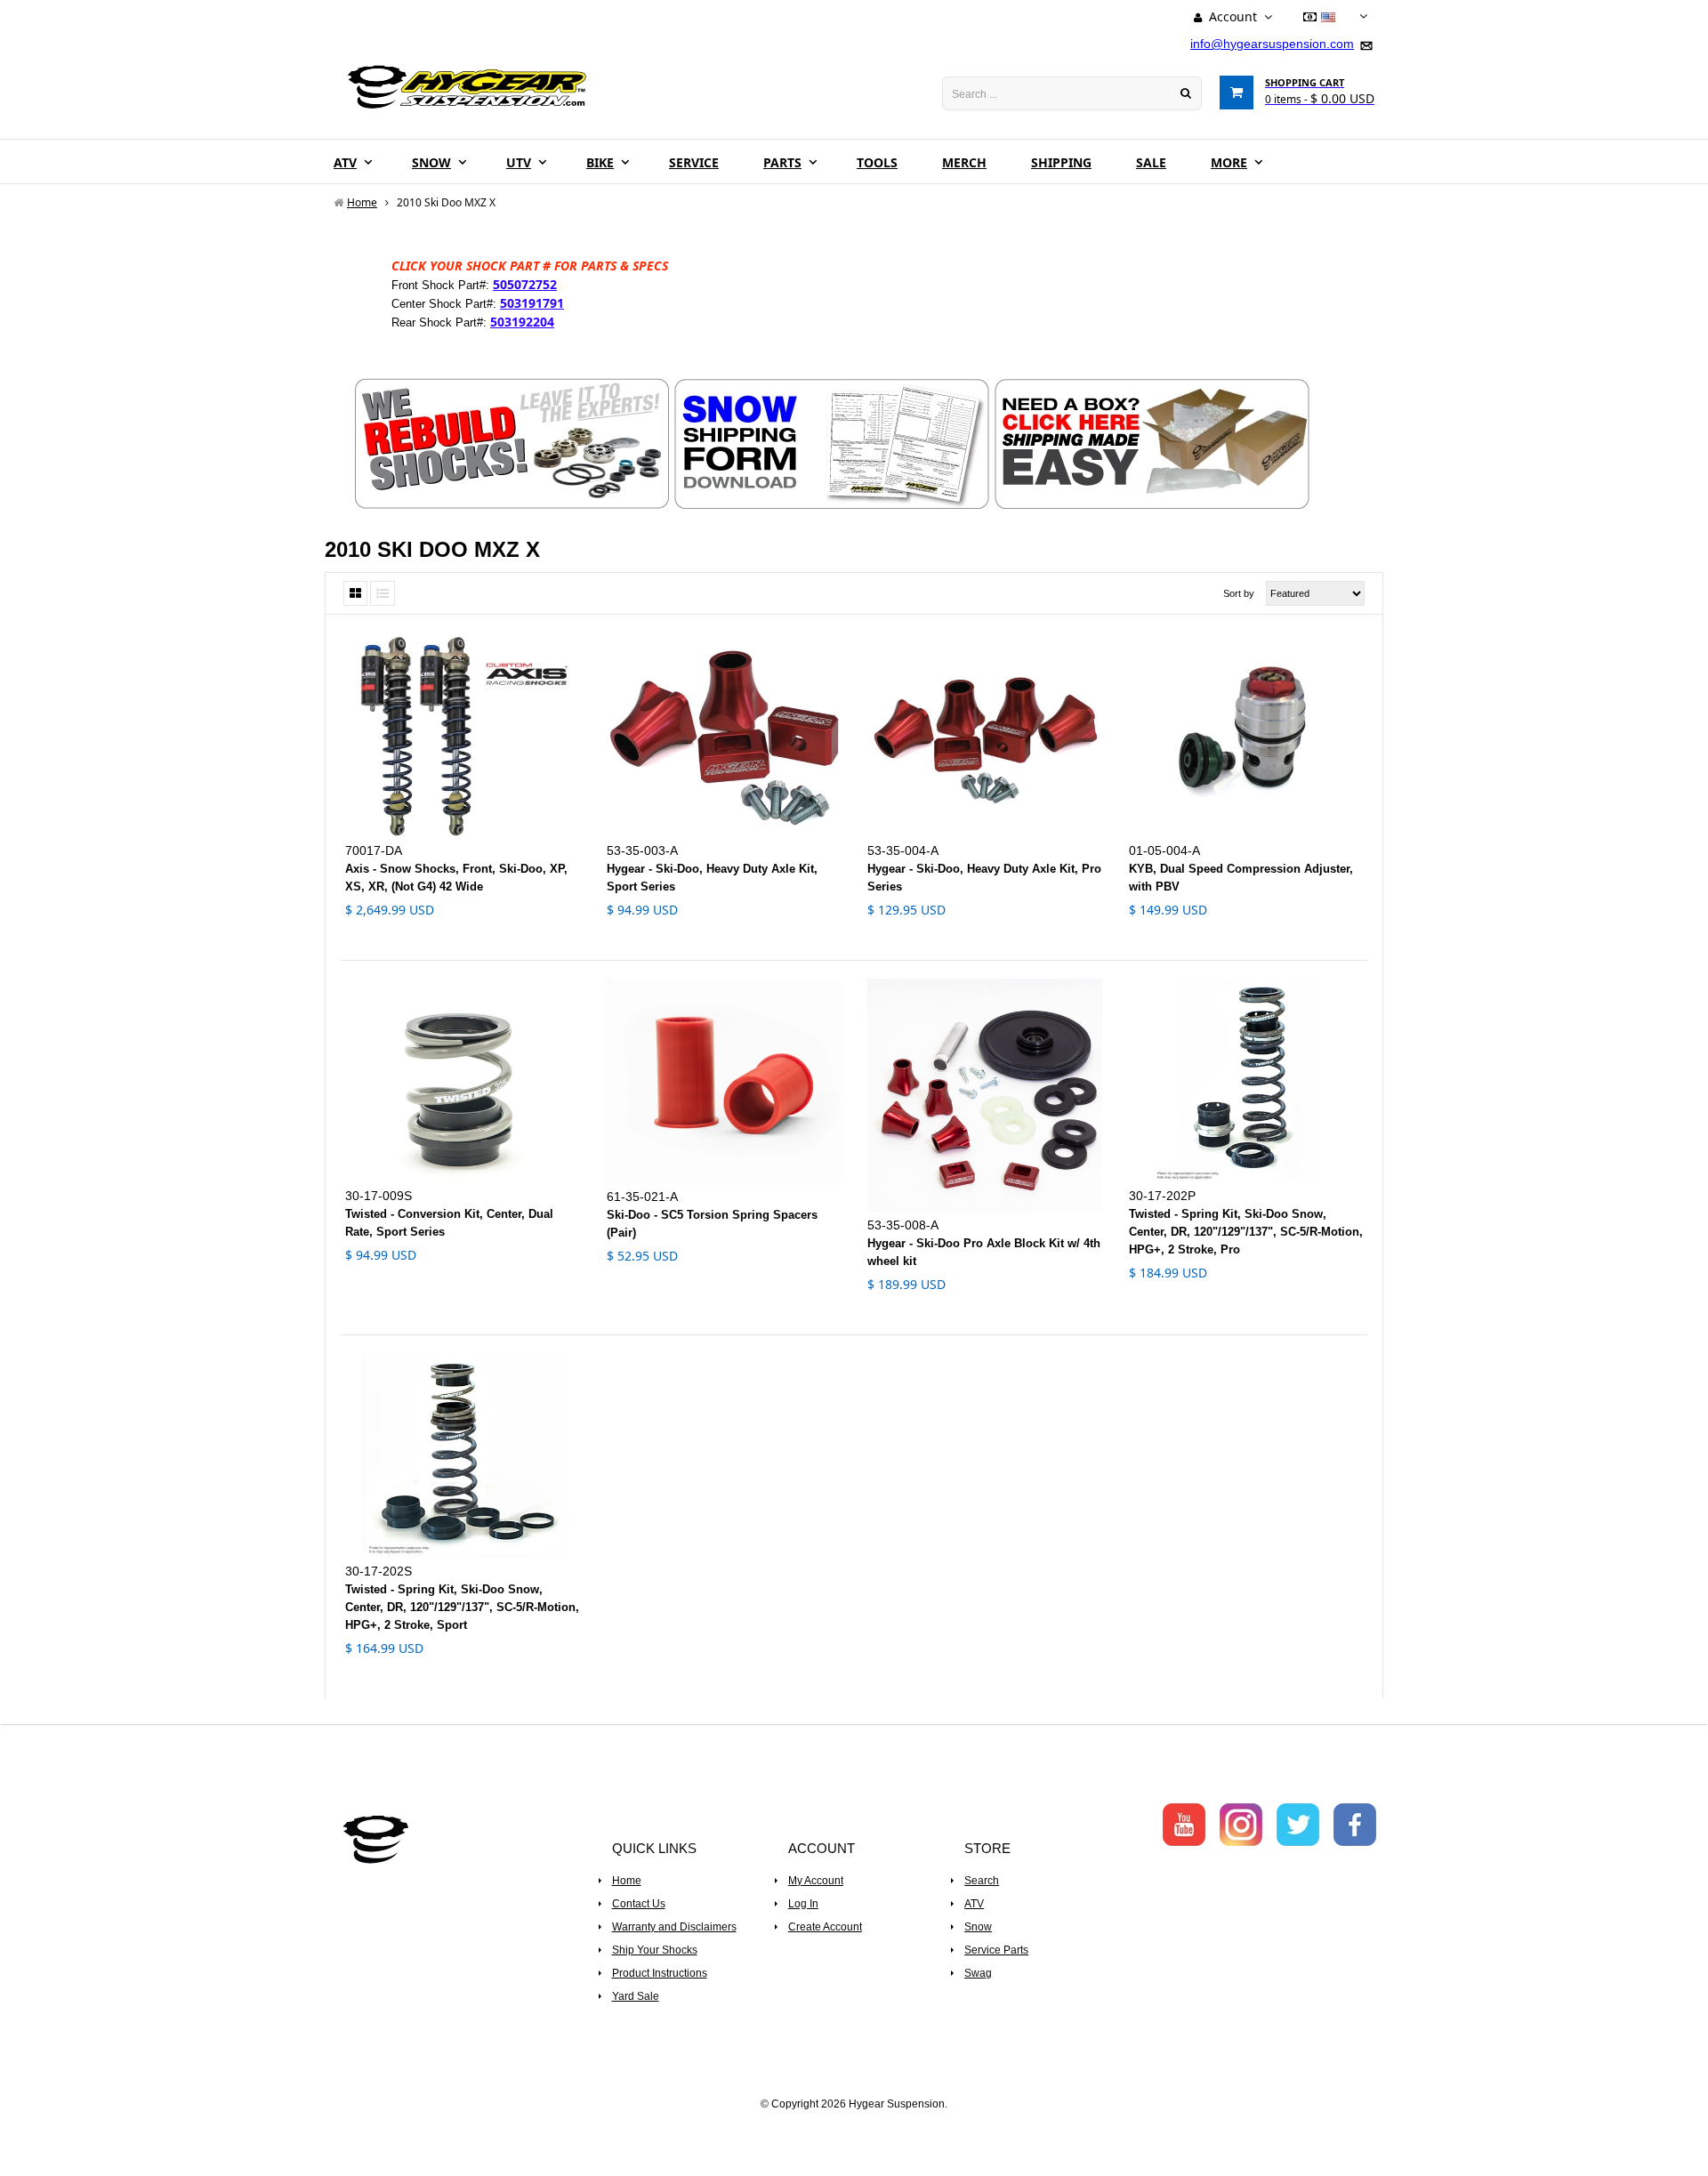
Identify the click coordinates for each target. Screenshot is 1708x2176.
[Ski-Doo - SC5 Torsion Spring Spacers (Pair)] (724, 1081)
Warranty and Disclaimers (674, 1927)
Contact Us (639, 1904)
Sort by (1239, 593)
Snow (978, 1927)
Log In (803, 1904)
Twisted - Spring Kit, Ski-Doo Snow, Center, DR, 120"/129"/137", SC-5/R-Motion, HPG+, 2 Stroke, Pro (1246, 1232)
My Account (816, 1881)
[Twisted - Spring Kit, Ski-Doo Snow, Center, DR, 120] (1246, 1081)
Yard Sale (636, 1996)
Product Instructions (660, 1973)
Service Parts (996, 1950)
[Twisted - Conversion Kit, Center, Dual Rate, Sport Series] (463, 1081)
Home (627, 1881)
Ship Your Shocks (655, 1950)
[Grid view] (355, 593)
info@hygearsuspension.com (1272, 44)
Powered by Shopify (854, 2128)
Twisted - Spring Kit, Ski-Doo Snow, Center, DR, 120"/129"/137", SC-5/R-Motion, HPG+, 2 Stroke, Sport (462, 1607)
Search (982, 1881)
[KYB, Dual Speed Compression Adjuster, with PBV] (1246, 735)
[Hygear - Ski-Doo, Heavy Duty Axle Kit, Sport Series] (724, 735)
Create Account (825, 1927)
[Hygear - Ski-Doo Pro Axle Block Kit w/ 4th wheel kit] (985, 1096)
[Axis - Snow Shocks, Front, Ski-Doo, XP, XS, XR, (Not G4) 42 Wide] (463, 735)
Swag (978, 1973)
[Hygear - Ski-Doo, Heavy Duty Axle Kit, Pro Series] (985, 735)
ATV (974, 1904)
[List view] (383, 593)
